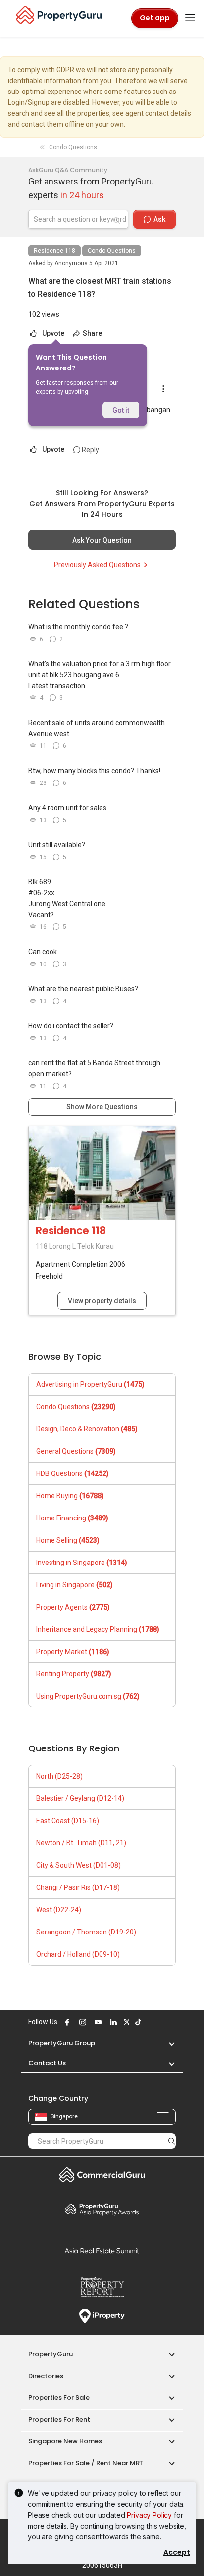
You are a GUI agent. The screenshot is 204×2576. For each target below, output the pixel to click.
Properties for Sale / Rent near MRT (86, 2463)
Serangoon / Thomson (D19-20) (86, 1932)
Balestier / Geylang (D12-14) (80, 1798)
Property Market (73, 1652)
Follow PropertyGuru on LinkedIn (112, 2022)
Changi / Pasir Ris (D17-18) (78, 1887)
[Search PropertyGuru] (172, 2141)
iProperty (102, 2316)
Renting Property (74, 1674)
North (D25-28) (59, 1776)
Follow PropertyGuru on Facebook (66, 2022)
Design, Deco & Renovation (87, 1429)
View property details (102, 1301)
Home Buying (70, 1496)
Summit (102, 2251)
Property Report (102, 2287)
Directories (46, 2376)
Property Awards (102, 2209)
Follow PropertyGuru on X (125, 2022)
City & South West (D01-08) (78, 1865)
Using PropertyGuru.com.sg (88, 1696)
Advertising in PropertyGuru (90, 1384)
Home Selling (68, 1540)
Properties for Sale (59, 2398)
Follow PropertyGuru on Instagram (81, 2022)
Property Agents (73, 1607)
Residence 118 (54, 251)
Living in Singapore (75, 1585)
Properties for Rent (59, 2419)
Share (92, 333)
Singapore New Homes (65, 2441)
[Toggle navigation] (190, 18)
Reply (90, 450)
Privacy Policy (149, 2515)
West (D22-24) (59, 1910)
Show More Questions (102, 1107)
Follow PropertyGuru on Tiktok (137, 2022)
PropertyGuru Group (62, 2043)
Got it (121, 410)
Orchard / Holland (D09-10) (78, 1954)
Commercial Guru (102, 2175)
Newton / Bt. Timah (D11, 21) (81, 1843)
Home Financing (72, 1518)
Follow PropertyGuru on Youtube (97, 2022)
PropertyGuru (51, 2354)
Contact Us (47, 2063)
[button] (167, 2043)
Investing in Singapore (82, 1563)
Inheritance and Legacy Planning (98, 1629)
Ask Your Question (102, 540)
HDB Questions (73, 1473)
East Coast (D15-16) (68, 1821)
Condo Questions (112, 251)
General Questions (76, 1451)
